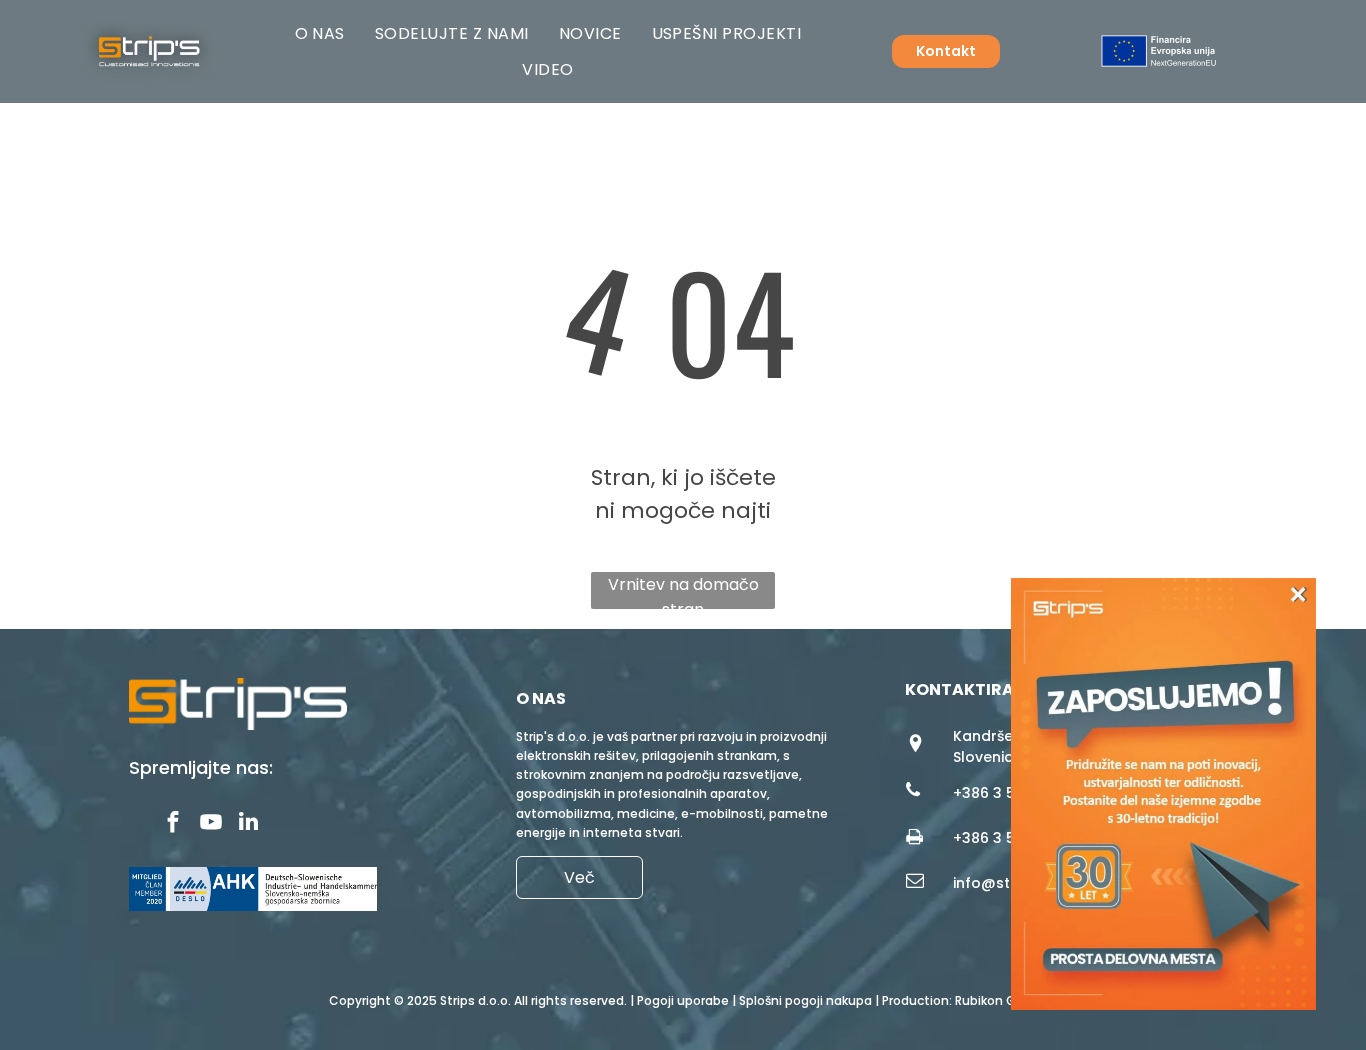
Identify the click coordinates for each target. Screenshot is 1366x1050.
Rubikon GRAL (995, 1000)
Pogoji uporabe (683, 1000)
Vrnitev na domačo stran (683, 591)
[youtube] (210, 824)
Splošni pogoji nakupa (805, 1000)
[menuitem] (320, 33)
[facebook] (172, 824)
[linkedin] (248, 824)
